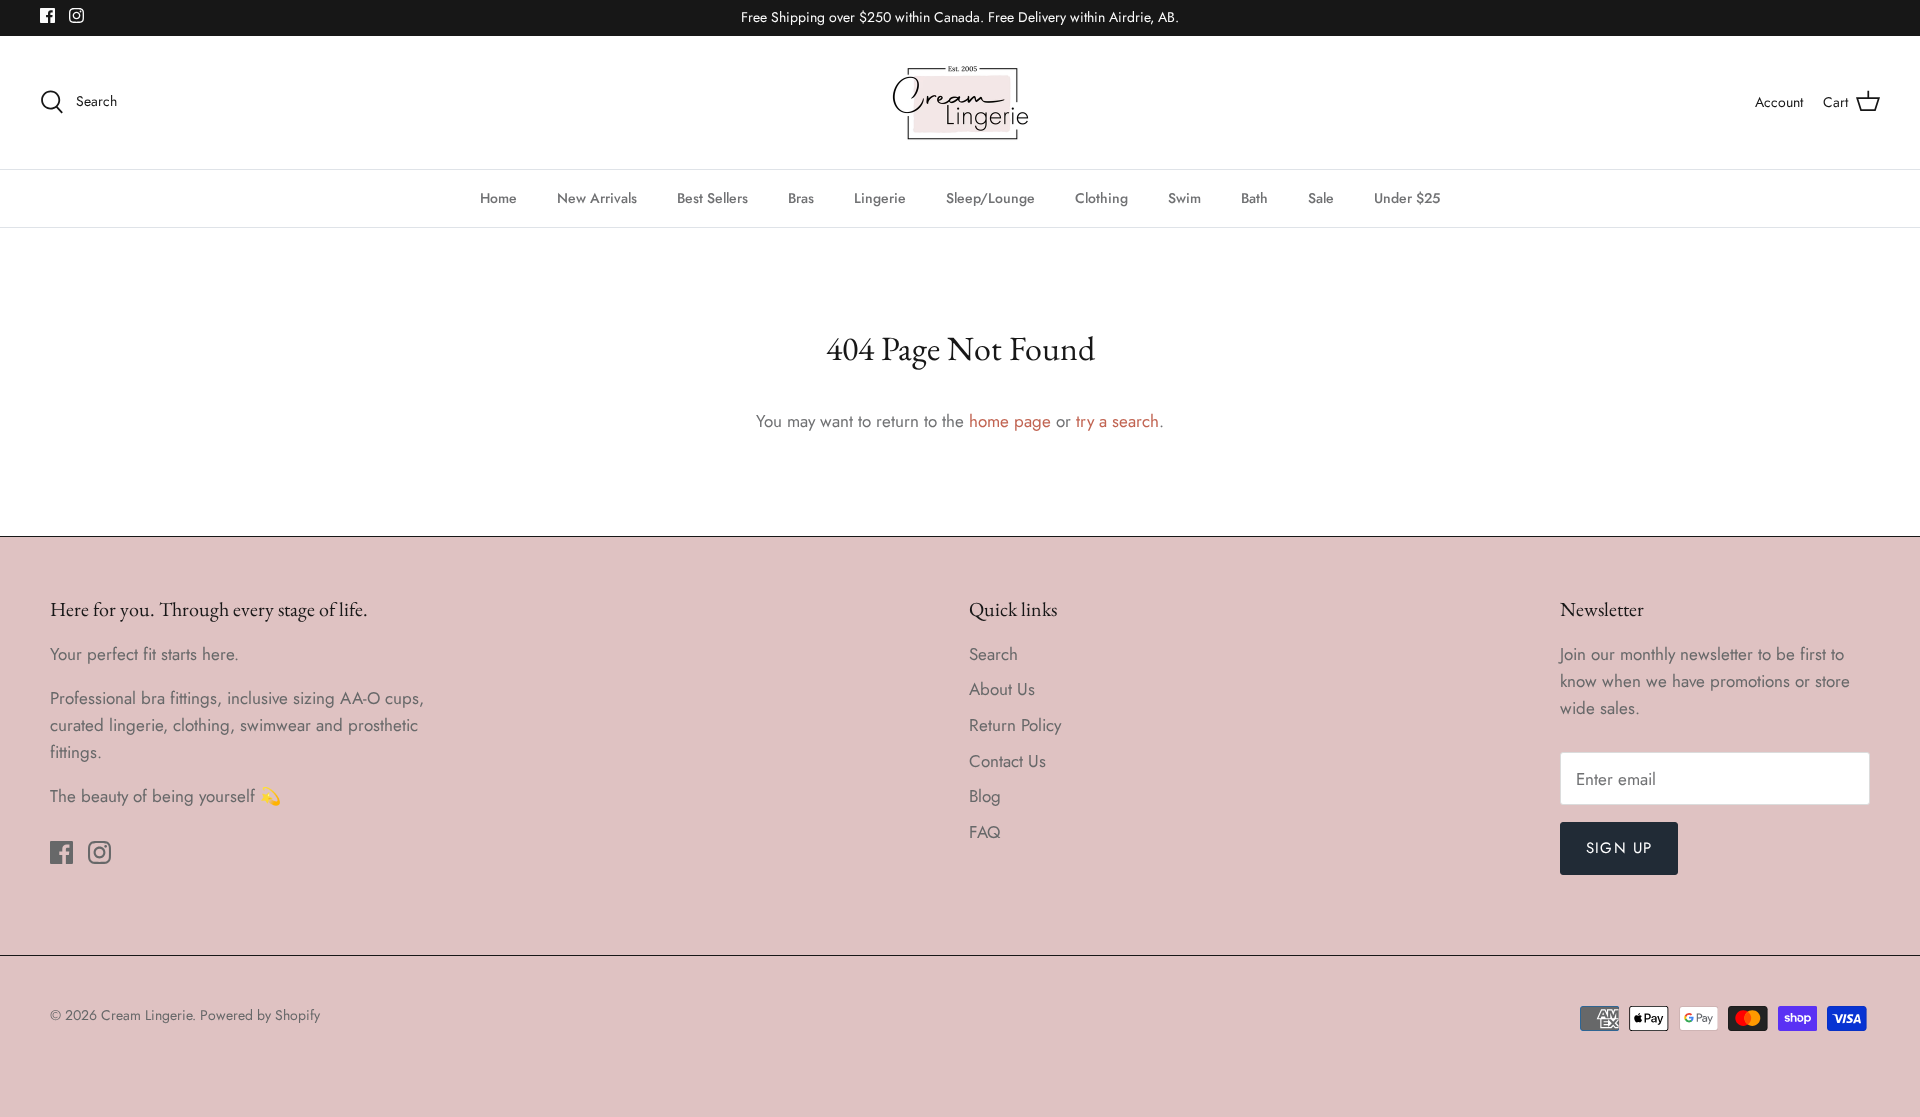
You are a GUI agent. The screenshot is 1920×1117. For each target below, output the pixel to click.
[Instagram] (76, 15)
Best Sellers (712, 198)
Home (498, 198)
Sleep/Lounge (990, 198)
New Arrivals (597, 198)
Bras (801, 198)
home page (1010, 421)
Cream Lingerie (146, 1015)
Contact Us (1007, 761)
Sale (1321, 198)
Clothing (1101, 198)
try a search (1117, 421)
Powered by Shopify (260, 1015)
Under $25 (1407, 198)
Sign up (1619, 848)
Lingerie (880, 198)
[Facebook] (47, 15)
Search (993, 654)
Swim (1184, 198)
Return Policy (1015, 725)
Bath (1254, 198)
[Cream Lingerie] (960, 102)
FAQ (984, 832)
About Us (1002, 689)
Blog (985, 796)
